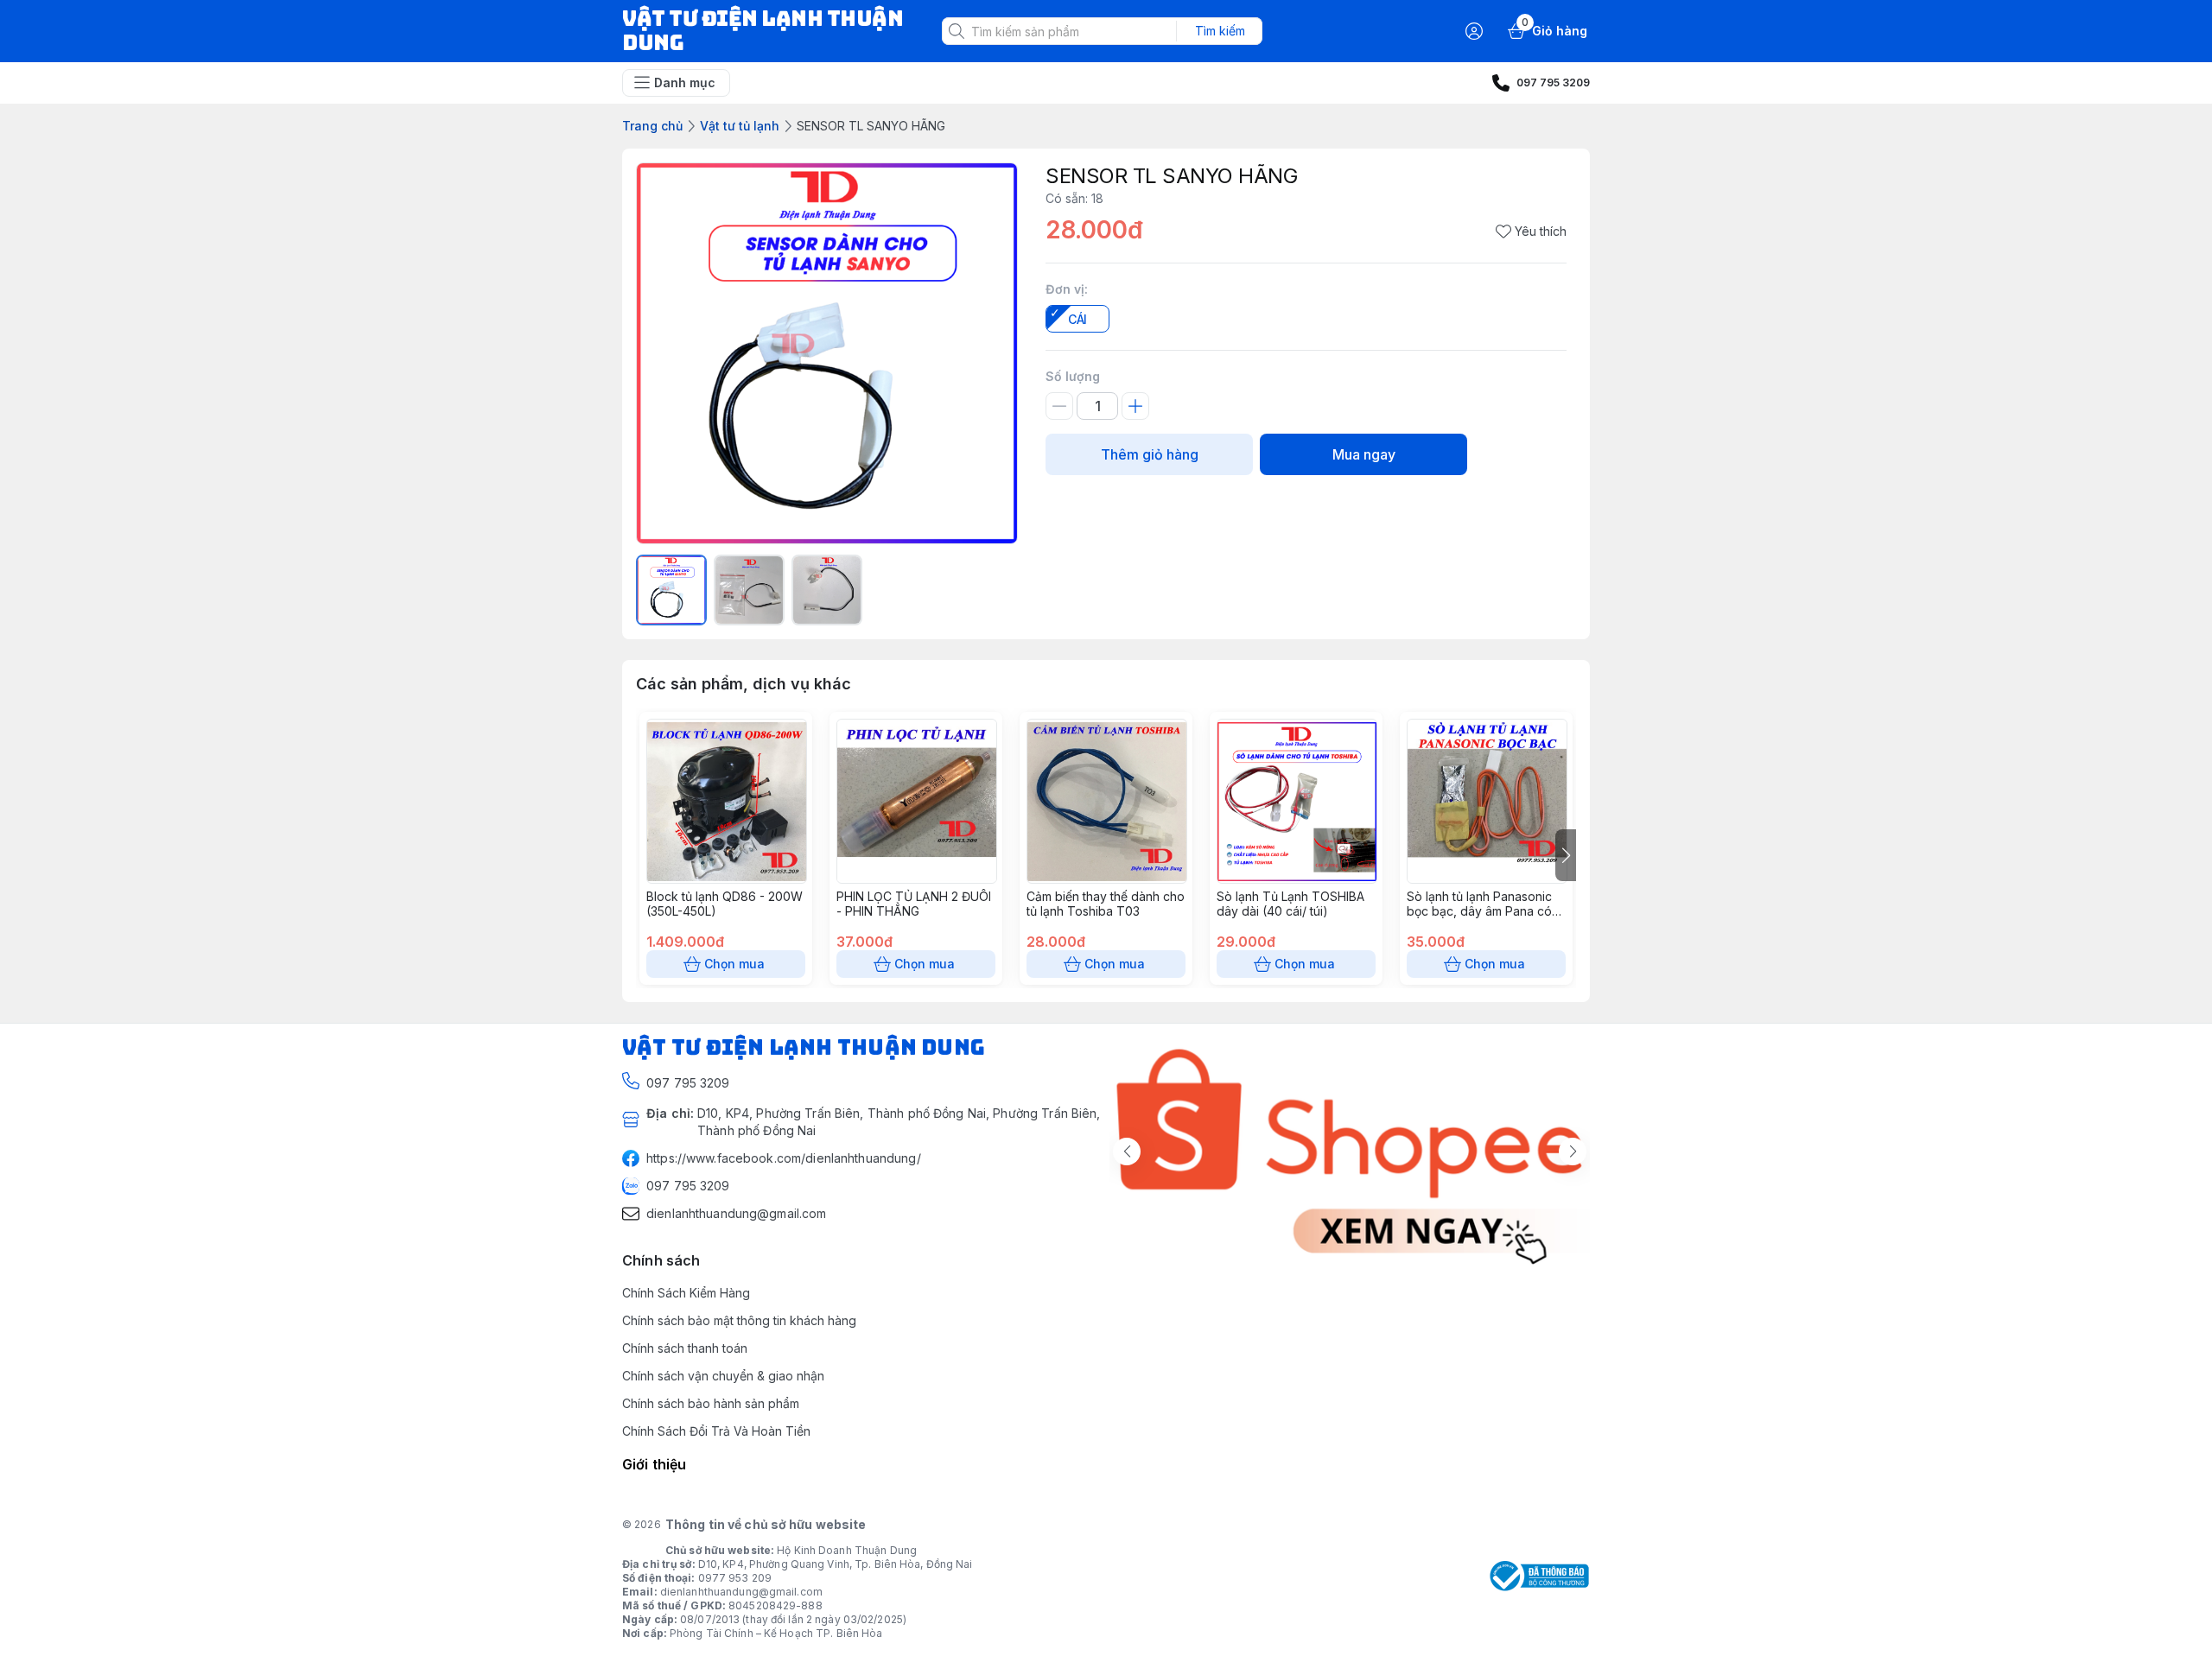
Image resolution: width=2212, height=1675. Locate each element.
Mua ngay (1364, 454)
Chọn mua (734, 964)
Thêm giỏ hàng (1150, 454)
